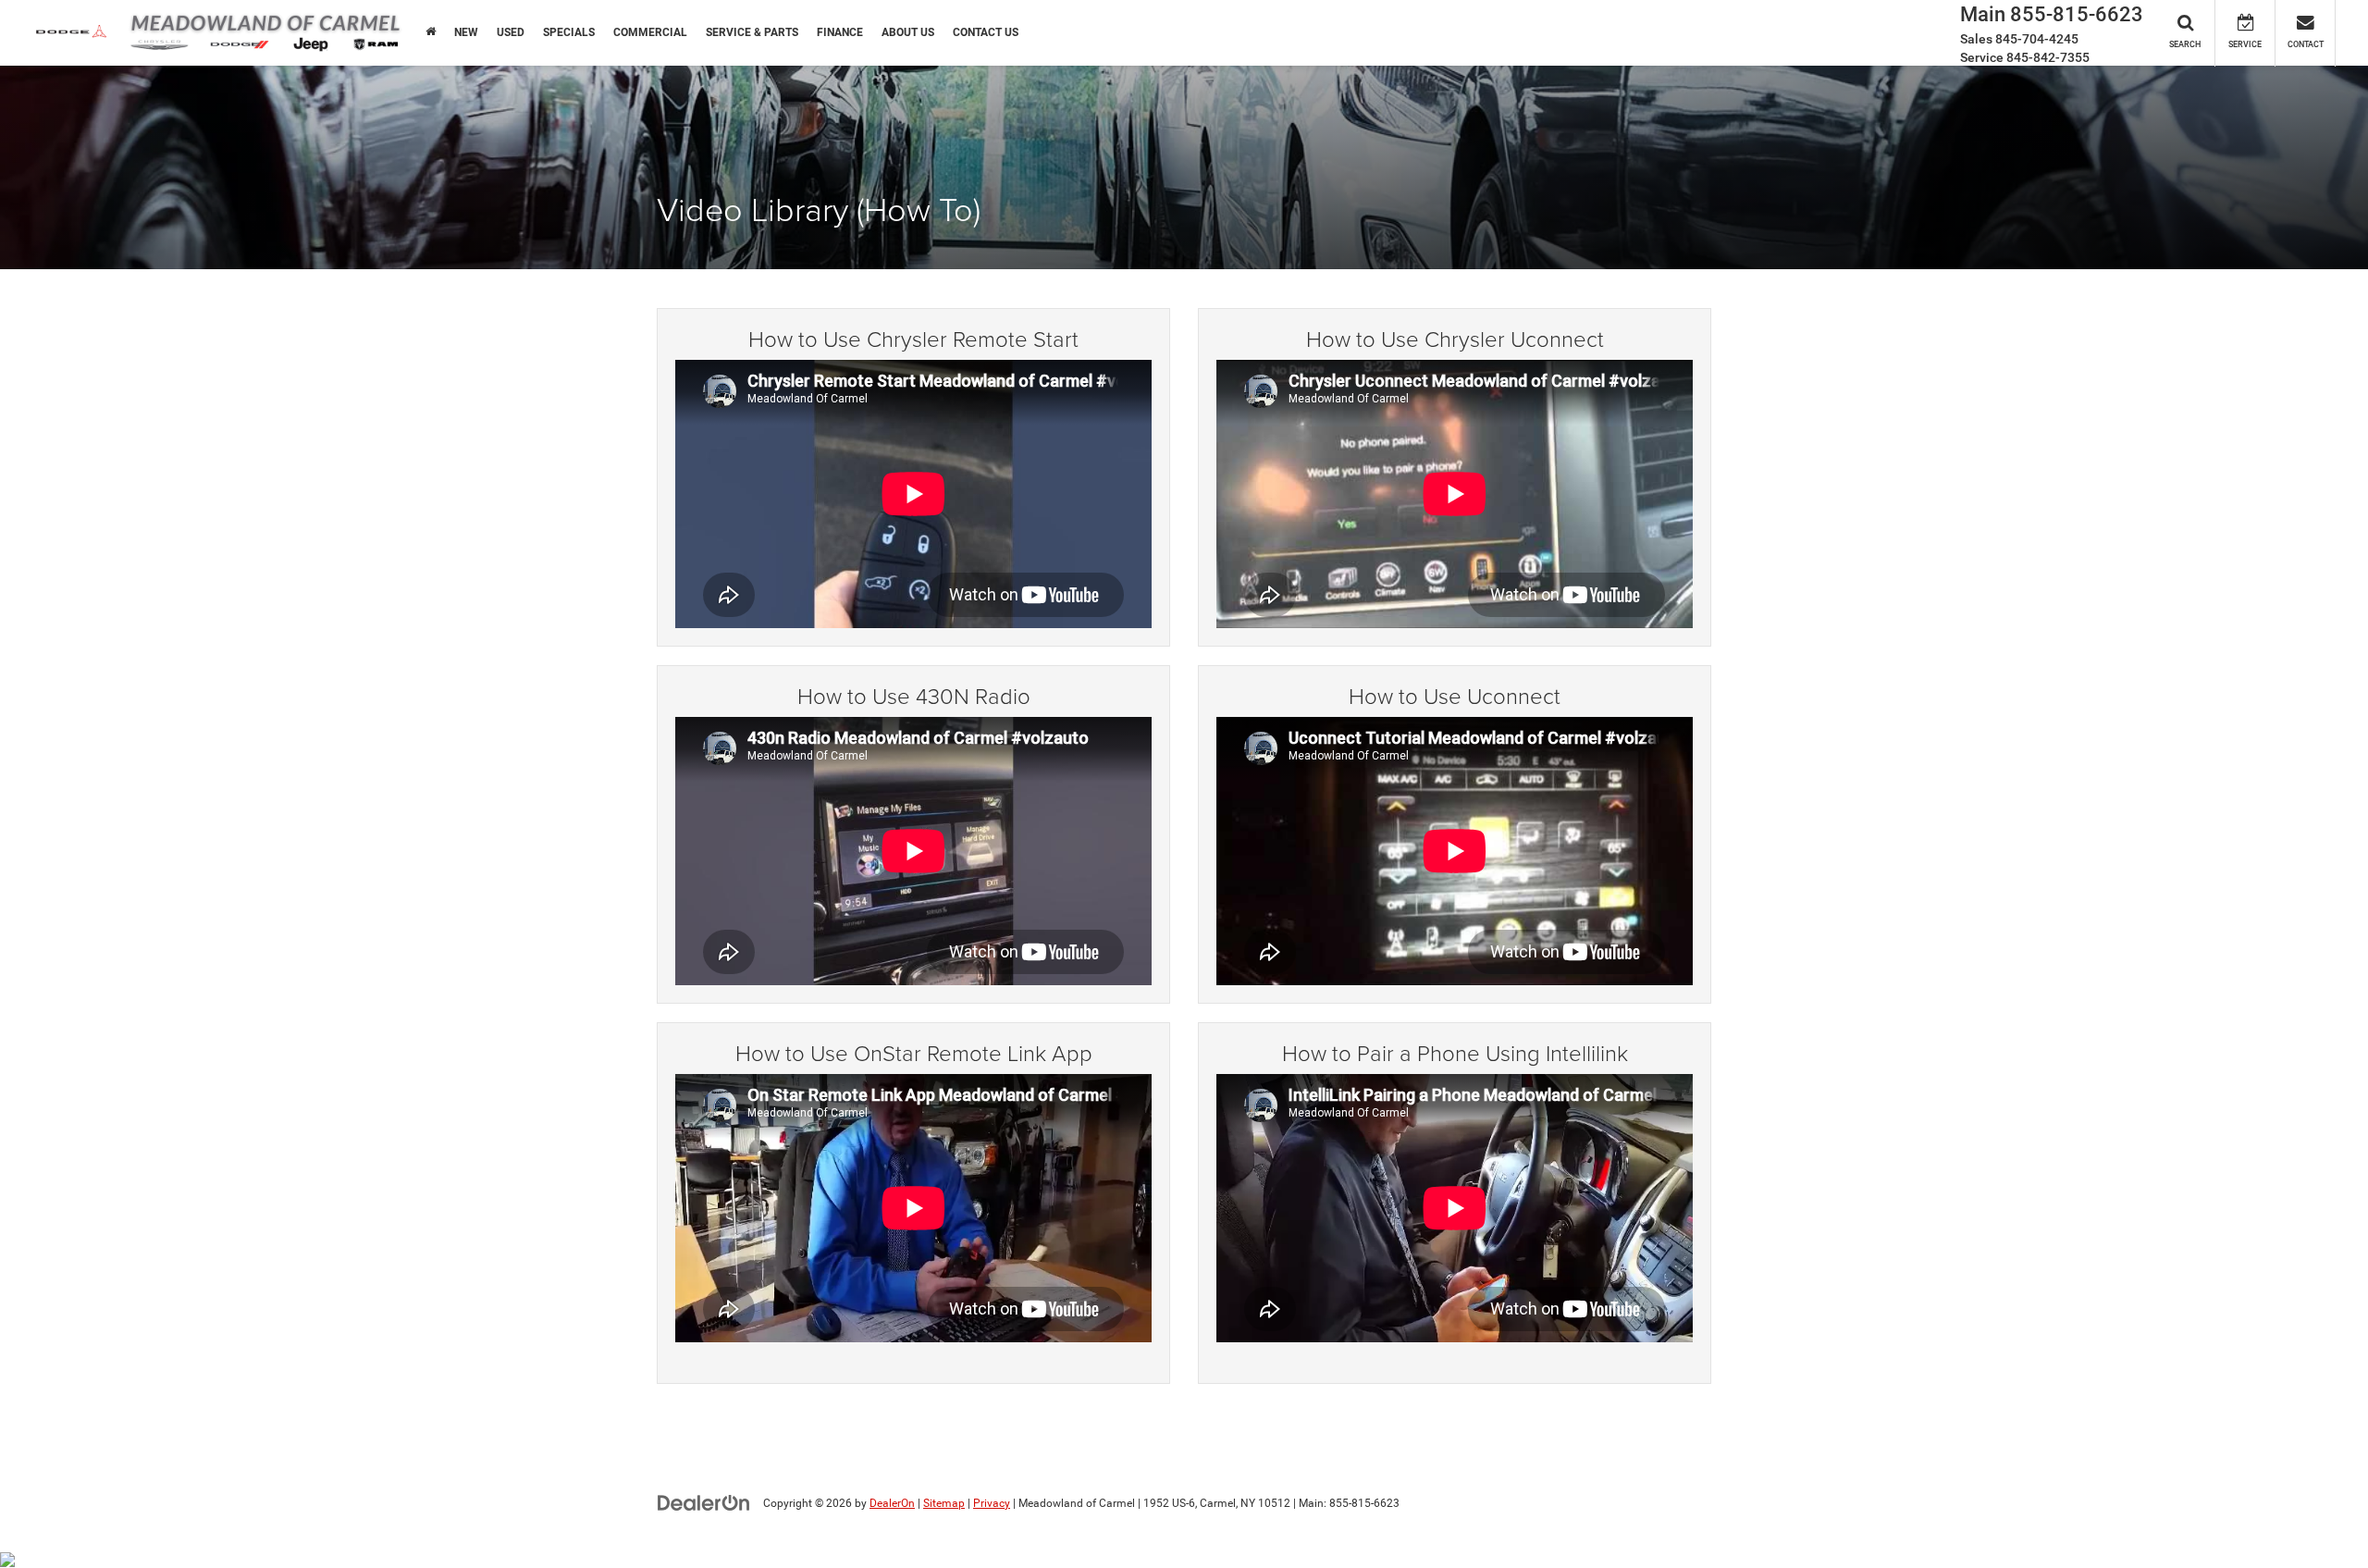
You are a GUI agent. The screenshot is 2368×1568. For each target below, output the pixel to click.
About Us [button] (908, 32)
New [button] (466, 32)
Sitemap (944, 1503)
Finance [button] (840, 32)
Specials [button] (569, 32)
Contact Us (986, 32)
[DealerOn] (704, 1502)
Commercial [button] (650, 32)
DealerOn (892, 1503)
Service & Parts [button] (752, 32)
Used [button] (511, 32)
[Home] (431, 32)
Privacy (992, 1503)
